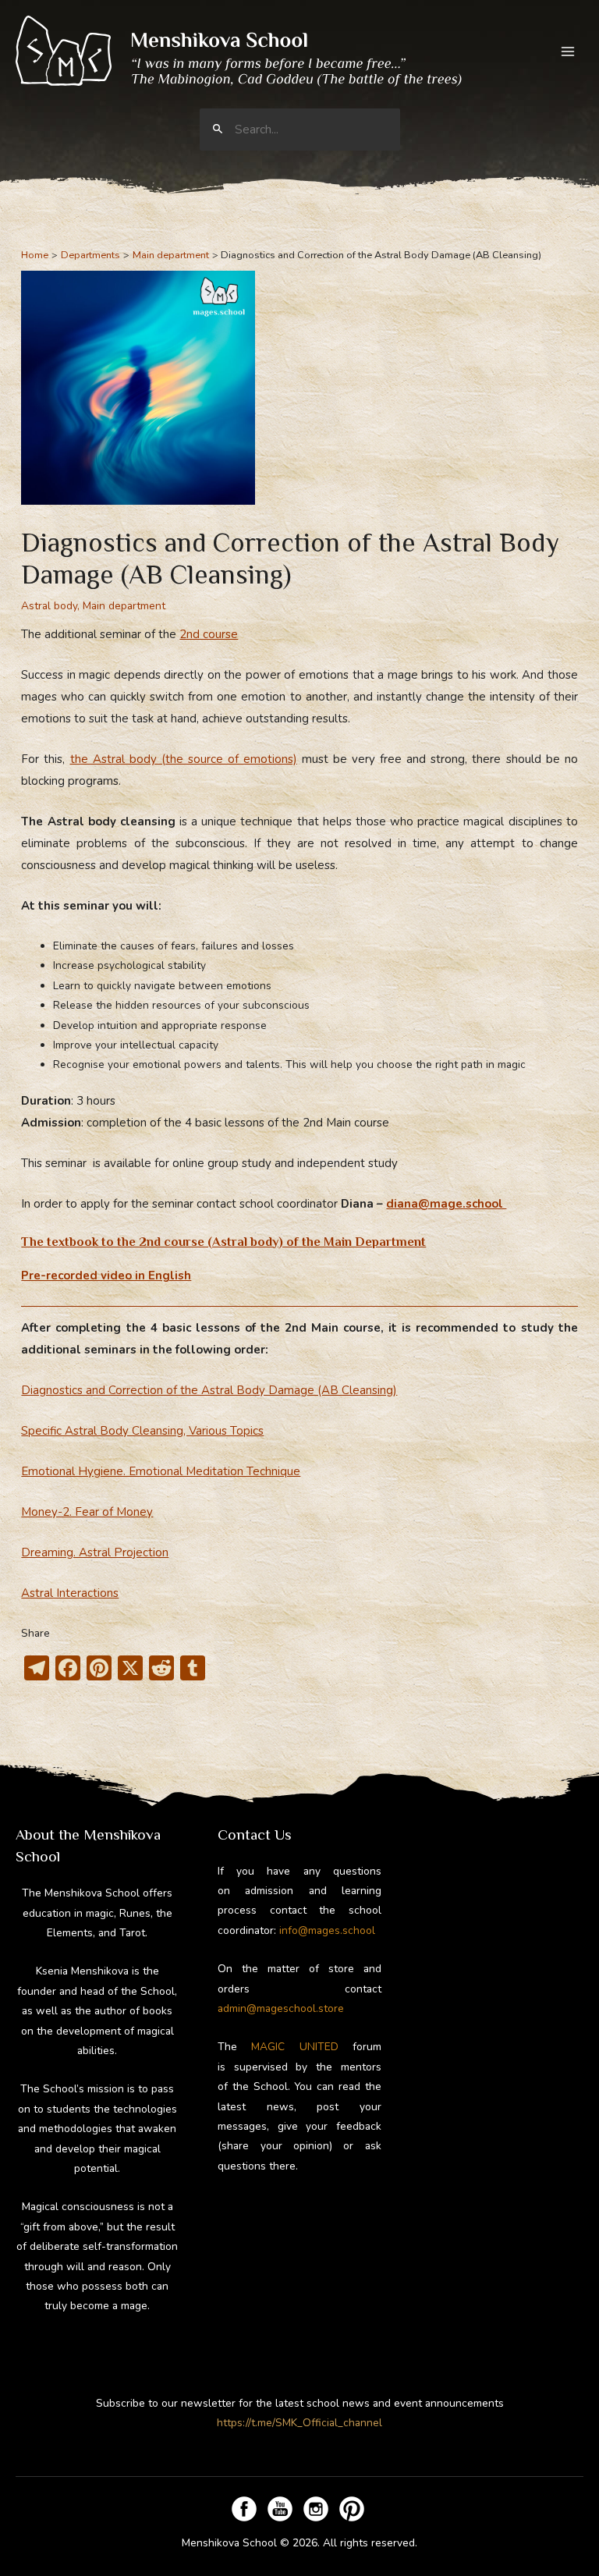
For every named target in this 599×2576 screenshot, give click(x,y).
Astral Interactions (70, 1593)
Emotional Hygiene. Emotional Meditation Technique (161, 1471)
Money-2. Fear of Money (87, 1512)
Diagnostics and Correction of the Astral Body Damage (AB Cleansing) (209, 1390)
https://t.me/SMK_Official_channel (299, 2423)
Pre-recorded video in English (106, 1276)
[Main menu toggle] (568, 51)
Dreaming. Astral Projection (95, 1552)
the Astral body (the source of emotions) (184, 759)
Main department (124, 606)
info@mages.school (327, 1930)
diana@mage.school (446, 1204)
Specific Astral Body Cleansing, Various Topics (142, 1431)
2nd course (209, 634)
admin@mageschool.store (281, 2008)
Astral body (49, 606)
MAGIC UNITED (294, 2047)
